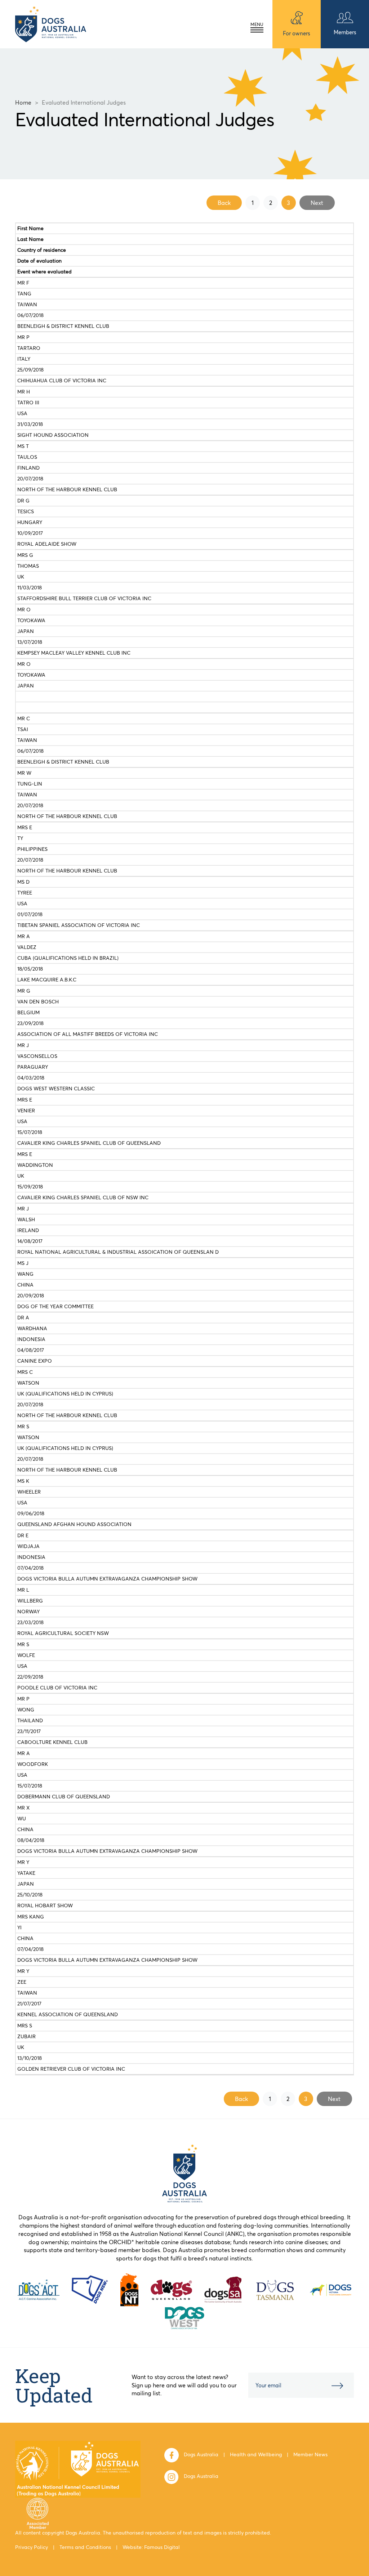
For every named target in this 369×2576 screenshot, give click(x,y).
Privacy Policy (32, 2547)
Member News (310, 2454)
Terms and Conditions (85, 2547)
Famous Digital (162, 2547)
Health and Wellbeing (256, 2454)
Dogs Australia (201, 2454)
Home (23, 102)
